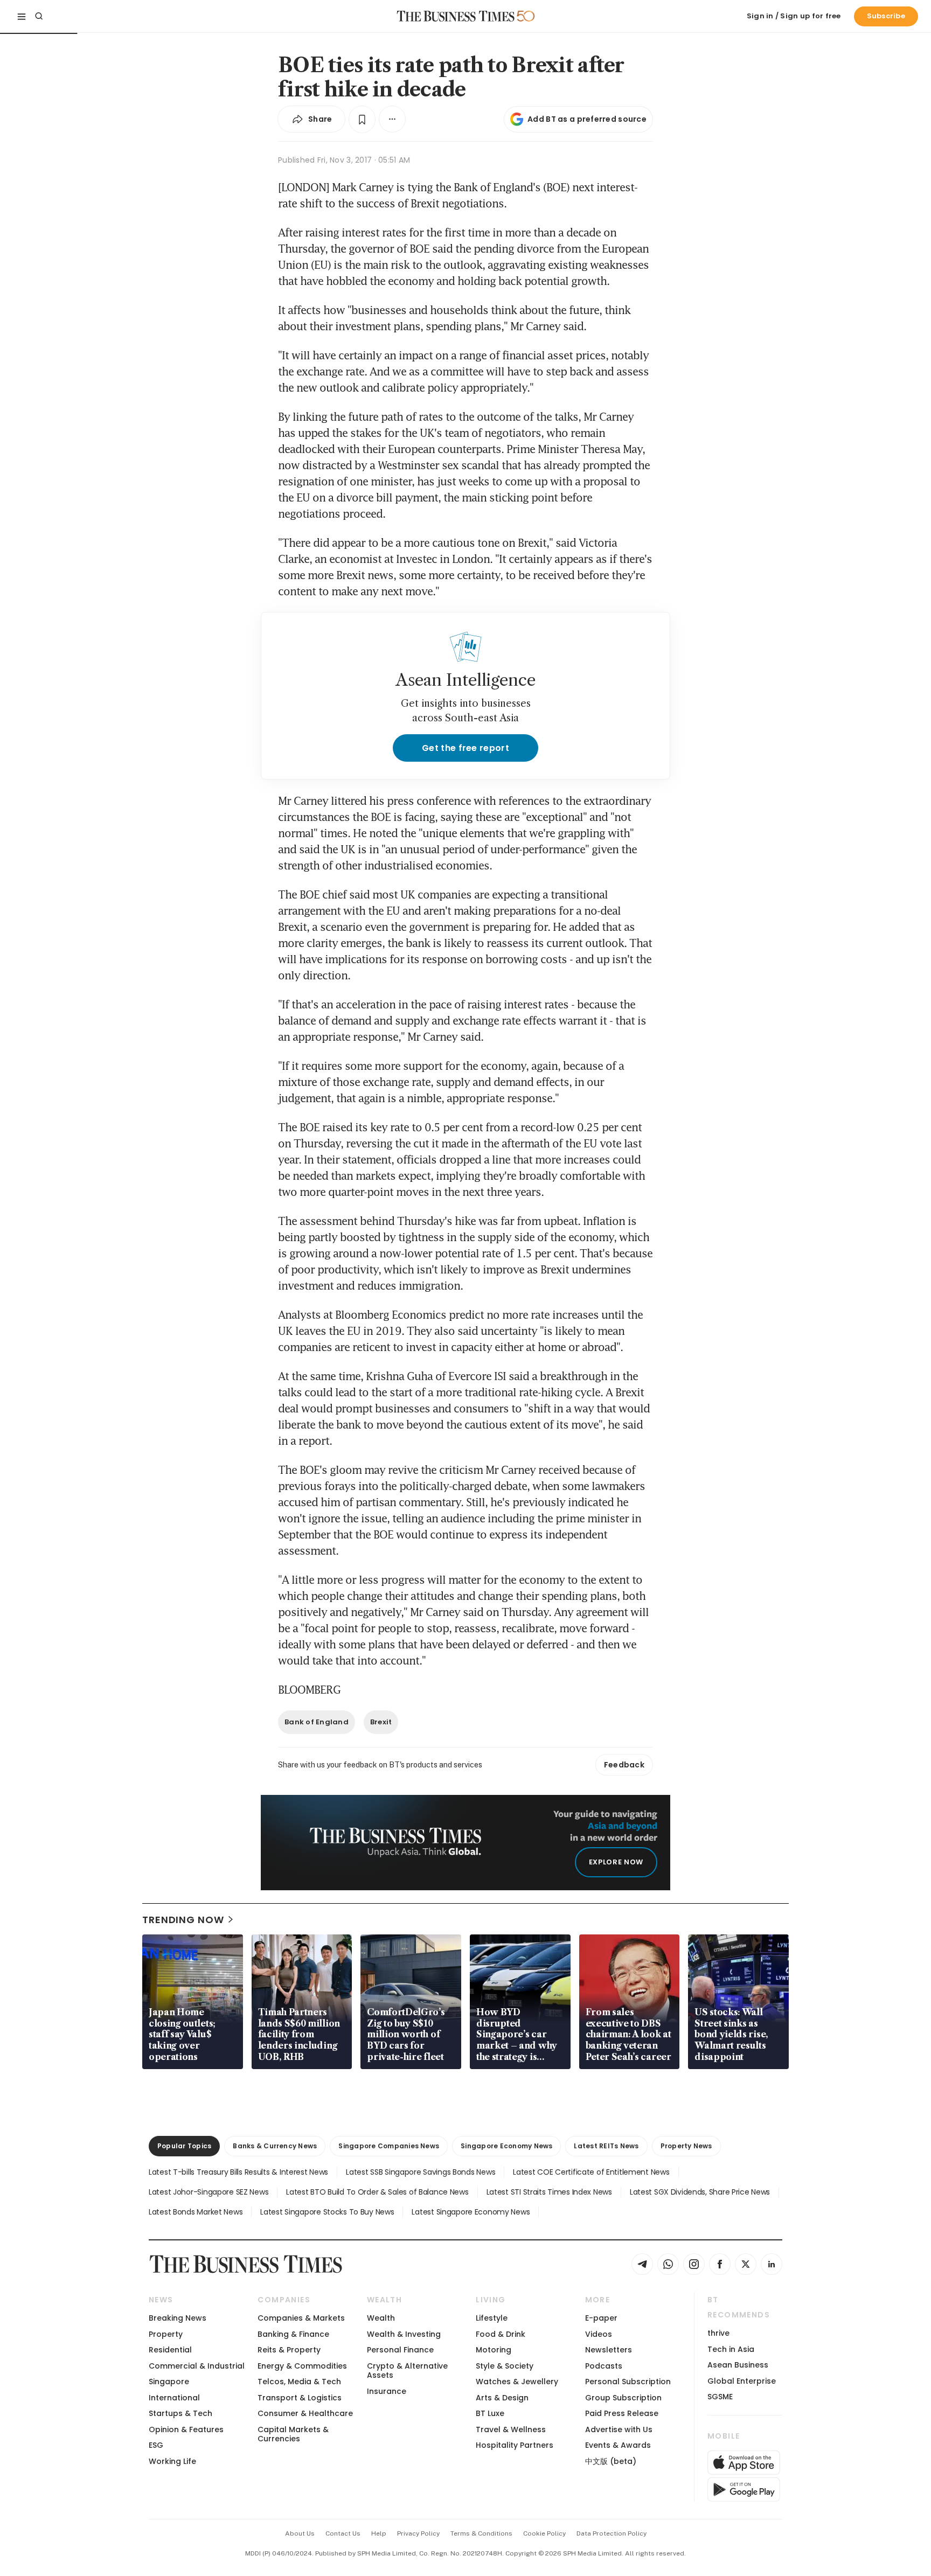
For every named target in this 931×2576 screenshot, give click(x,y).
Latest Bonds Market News (196, 2212)
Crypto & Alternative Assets (407, 2370)
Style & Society (505, 2366)
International (174, 2398)
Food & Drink (501, 2334)
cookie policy (544, 2533)
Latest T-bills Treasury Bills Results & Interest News (238, 2172)
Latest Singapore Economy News (471, 2212)
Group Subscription (623, 2398)
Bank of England (317, 1722)
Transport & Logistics (300, 2398)
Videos (599, 2334)
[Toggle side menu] (22, 16)
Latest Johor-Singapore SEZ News (209, 2192)
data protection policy (612, 2533)
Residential (170, 2350)
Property (166, 2334)
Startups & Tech (180, 2413)
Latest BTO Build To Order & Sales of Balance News (377, 2192)
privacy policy (418, 2533)
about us (300, 2533)
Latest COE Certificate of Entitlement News (591, 2172)
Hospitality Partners (515, 2445)
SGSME (720, 2397)
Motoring (494, 2350)
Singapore (169, 2382)
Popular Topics (184, 2146)
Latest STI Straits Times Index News (549, 2192)
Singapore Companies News (389, 2146)
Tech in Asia (731, 2349)
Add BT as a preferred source (587, 119)
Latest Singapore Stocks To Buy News (327, 2212)
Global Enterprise (742, 2381)
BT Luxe (490, 2413)
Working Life (172, 2461)
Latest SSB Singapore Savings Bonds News (421, 2172)
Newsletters (609, 2350)
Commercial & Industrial (197, 2366)
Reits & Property (289, 2350)
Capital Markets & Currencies (293, 2434)
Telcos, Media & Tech (299, 2382)
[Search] (39, 16)
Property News (686, 2146)
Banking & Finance (293, 2334)
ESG (156, 2445)
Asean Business (738, 2365)
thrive (718, 2333)
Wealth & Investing (404, 2334)
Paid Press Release (622, 2413)
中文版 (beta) (611, 2461)
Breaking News (178, 2318)
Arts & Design (502, 2398)
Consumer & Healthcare (305, 2413)
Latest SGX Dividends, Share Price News (700, 2192)
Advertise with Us (619, 2429)
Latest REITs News (606, 2146)
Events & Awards (618, 2445)
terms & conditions (481, 2533)
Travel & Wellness (511, 2429)
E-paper (601, 2318)
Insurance (387, 2391)
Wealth (381, 2318)
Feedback (624, 1765)
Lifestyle (492, 2318)
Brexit (381, 1722)
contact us (343, 2533)
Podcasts (604, 2366)
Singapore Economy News (506, 2146)
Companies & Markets (301, 2318)
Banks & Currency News (275, 2146)
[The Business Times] (456, 16)
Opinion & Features (186, 2429)
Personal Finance (400, 2350)
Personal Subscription (628, 2382)
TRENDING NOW (183, 1920)
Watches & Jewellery (517, 2382)
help (379, 2533)
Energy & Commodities (302, 2366)
